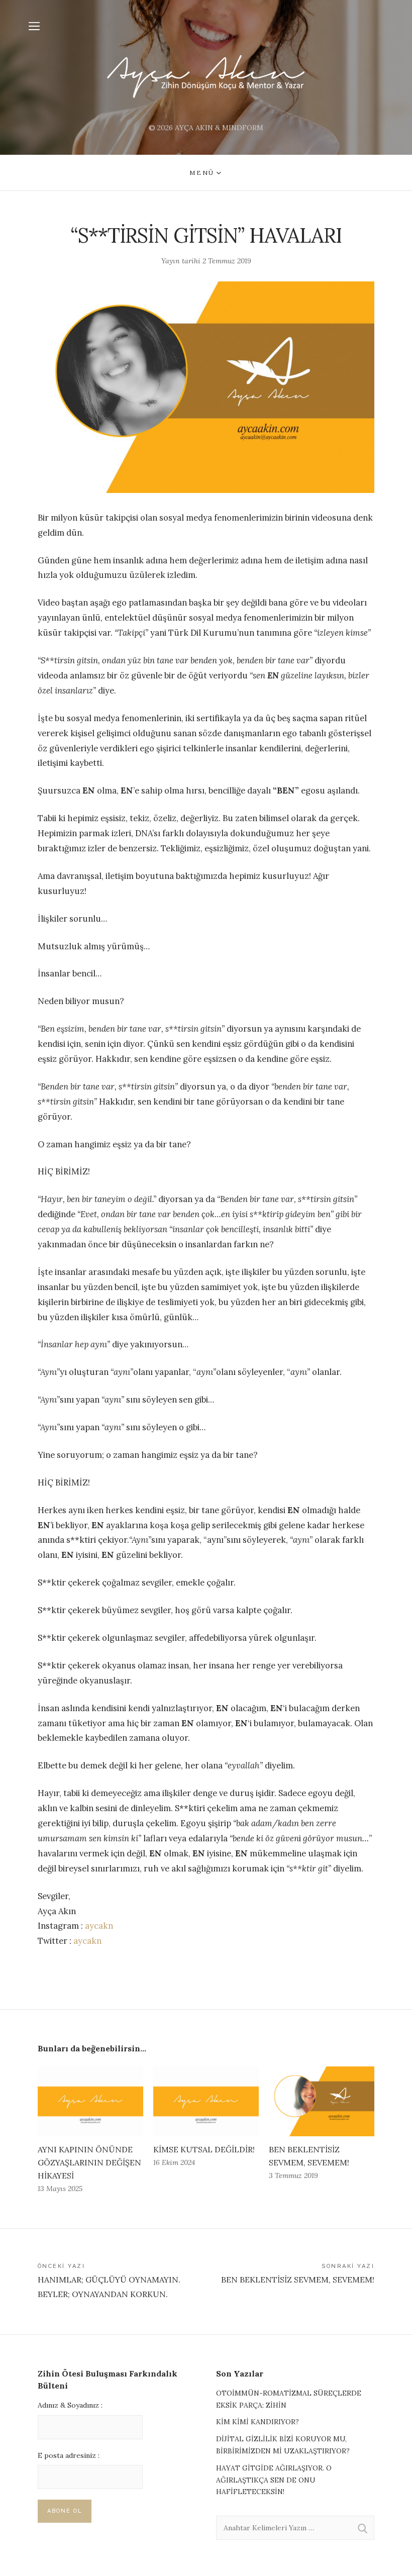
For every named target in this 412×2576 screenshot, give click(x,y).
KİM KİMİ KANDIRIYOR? (257, 2422)
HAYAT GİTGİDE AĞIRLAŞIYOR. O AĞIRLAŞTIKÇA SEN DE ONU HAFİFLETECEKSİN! (274, 2480)
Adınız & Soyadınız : (70, 2405)
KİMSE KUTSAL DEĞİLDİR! (204, 2149)
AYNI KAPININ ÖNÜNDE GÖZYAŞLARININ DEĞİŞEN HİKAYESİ (89, 2162)
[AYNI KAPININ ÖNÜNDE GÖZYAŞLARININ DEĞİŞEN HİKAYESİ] (90, 2101)
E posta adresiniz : (69, 2455)
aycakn (99, 1926)
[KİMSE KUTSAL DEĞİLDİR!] (206, 2101)
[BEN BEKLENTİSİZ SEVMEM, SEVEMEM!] (322, 2101)
